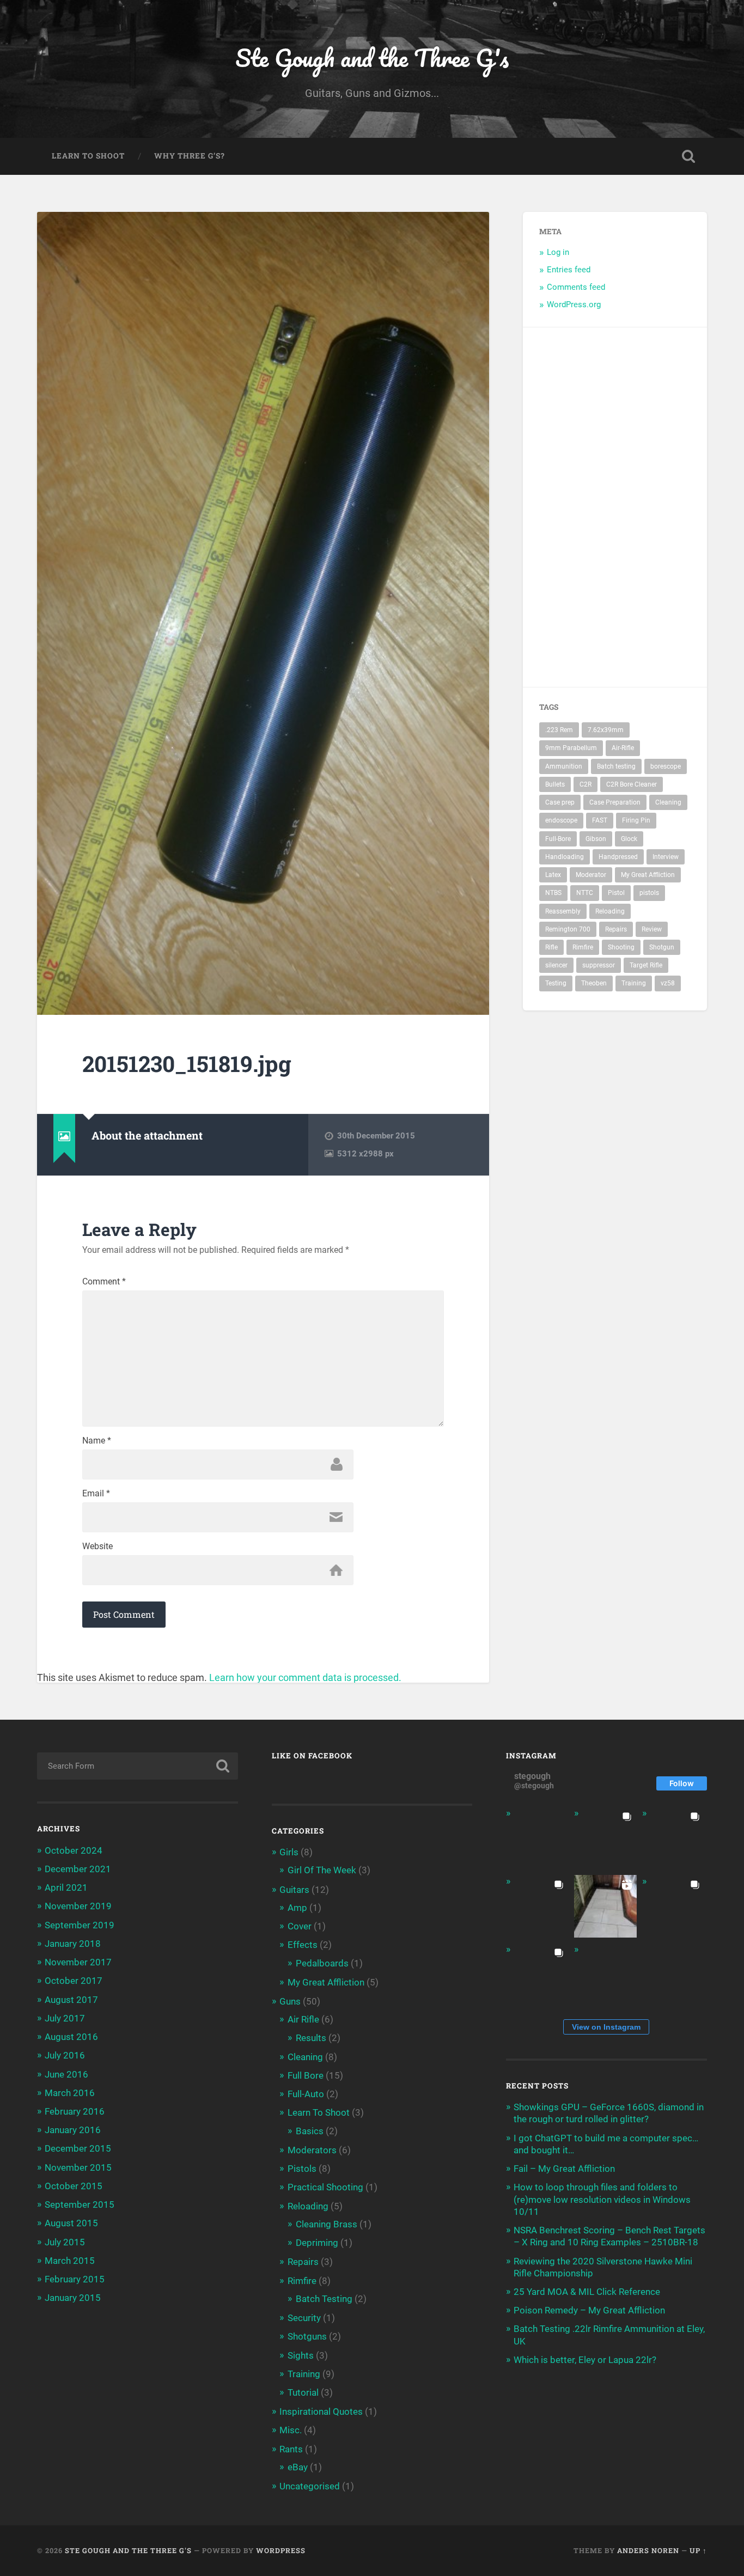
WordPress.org (574, 305)
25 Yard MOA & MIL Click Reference (587, 2292)
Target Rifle (646, 965)
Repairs (616, 929)
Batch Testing (324, 2299)
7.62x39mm (606, 730)
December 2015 (78, 2148)
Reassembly (563, 911)
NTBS (553, 893)
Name (97, 1441)
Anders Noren (648, 2550)
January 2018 (73, 1944)
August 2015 (71, 2223)
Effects (303, 1945)
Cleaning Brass (327, 2224)
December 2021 (78, 1869)
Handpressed (618, 857)
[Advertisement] (658, 507)
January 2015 (73, 2298)
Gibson (596, 839)
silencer (556, 965)
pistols (649, 893)
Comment (104, 1282)
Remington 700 (568, 929)
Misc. (291, 2430)
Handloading (565, 857)
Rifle (551, 947)
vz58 (668, 983)
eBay (298, 2467)
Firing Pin (636, 820)
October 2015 (74, 2186)
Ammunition (564, 766)
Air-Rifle (623, 748)
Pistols (302, 2169)
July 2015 (65, 2242)
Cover (300, 1926)
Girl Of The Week (322, 1870)
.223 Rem (559, 730)
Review (652, 929)
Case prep (560, 802)
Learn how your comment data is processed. (305, 1677)
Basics (310, 2131)
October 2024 (74, 1850)
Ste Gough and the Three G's (372, 57)
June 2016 (66, 2074)
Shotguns (307, 2336)
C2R (586, 784)
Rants (291, 2449)
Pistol (616, 893)
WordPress (281, 2550)
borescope (666, 766)
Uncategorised (310, 2486)
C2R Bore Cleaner (632, 784)
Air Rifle (303, 2019)
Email (96, 1494)
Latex (553, 875)
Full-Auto (306, 2094)
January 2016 (73, 2130)
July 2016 (65, 2055)
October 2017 (74, 1981)
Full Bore (306, 2075)
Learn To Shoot (88, 156)
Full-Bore (558, 839)
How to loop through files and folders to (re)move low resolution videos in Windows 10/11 (602, 2199)
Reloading (610, 911)
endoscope (561, 820)
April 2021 (66, 1887)
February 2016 (75, 2111)
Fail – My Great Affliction (564, 2169)
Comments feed (576, 287)
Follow (682, 1783)
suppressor (599, 965)
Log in (558, 252)
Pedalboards (322, 1963)
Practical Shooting (325, 2187)
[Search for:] (138, 1766)
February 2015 (75, 2279)
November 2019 (78, 1906)
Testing (556, 983)
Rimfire (583, 947)
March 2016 (70, 2093)
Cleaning (668, 802)
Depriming (317, 2243)
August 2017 (71, 2000)
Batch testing (616, 766)
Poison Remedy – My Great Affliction (589, 2310)
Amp (297, 1908)
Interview (666, 857)
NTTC (585, 893)
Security (304, 2318)
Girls (289, 1852)
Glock (629, 839)
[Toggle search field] (688, 156)
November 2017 (78, 1962)
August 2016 (71, 2037)
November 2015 (78, 2167)
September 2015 (80, 2204)
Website (97, 1546)
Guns (290, 2001)
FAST (600, 820)
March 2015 (70, 2261)
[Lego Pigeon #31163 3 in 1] (537, 1838)
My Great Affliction (648, 875)
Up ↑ (698, 2550)
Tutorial (303, 2392)
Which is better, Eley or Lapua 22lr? (585, 2360)
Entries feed (569, 270)
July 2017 (65, 2018)
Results (311, 2038)
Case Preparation (615, 802)
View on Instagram (606, 2027)
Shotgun (662, 947)
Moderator (591, 875)
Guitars (294, 1890)
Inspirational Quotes (321, 2411)
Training (634, 983)
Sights (301, 2355)
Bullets (555, 784)
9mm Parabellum (571, 748)
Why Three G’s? (190, 156)
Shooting (621, 947)
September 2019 (80, 1925)
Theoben (594, 983)
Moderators (312, 2150)
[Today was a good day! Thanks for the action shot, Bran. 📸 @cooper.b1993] (537, 1974)
